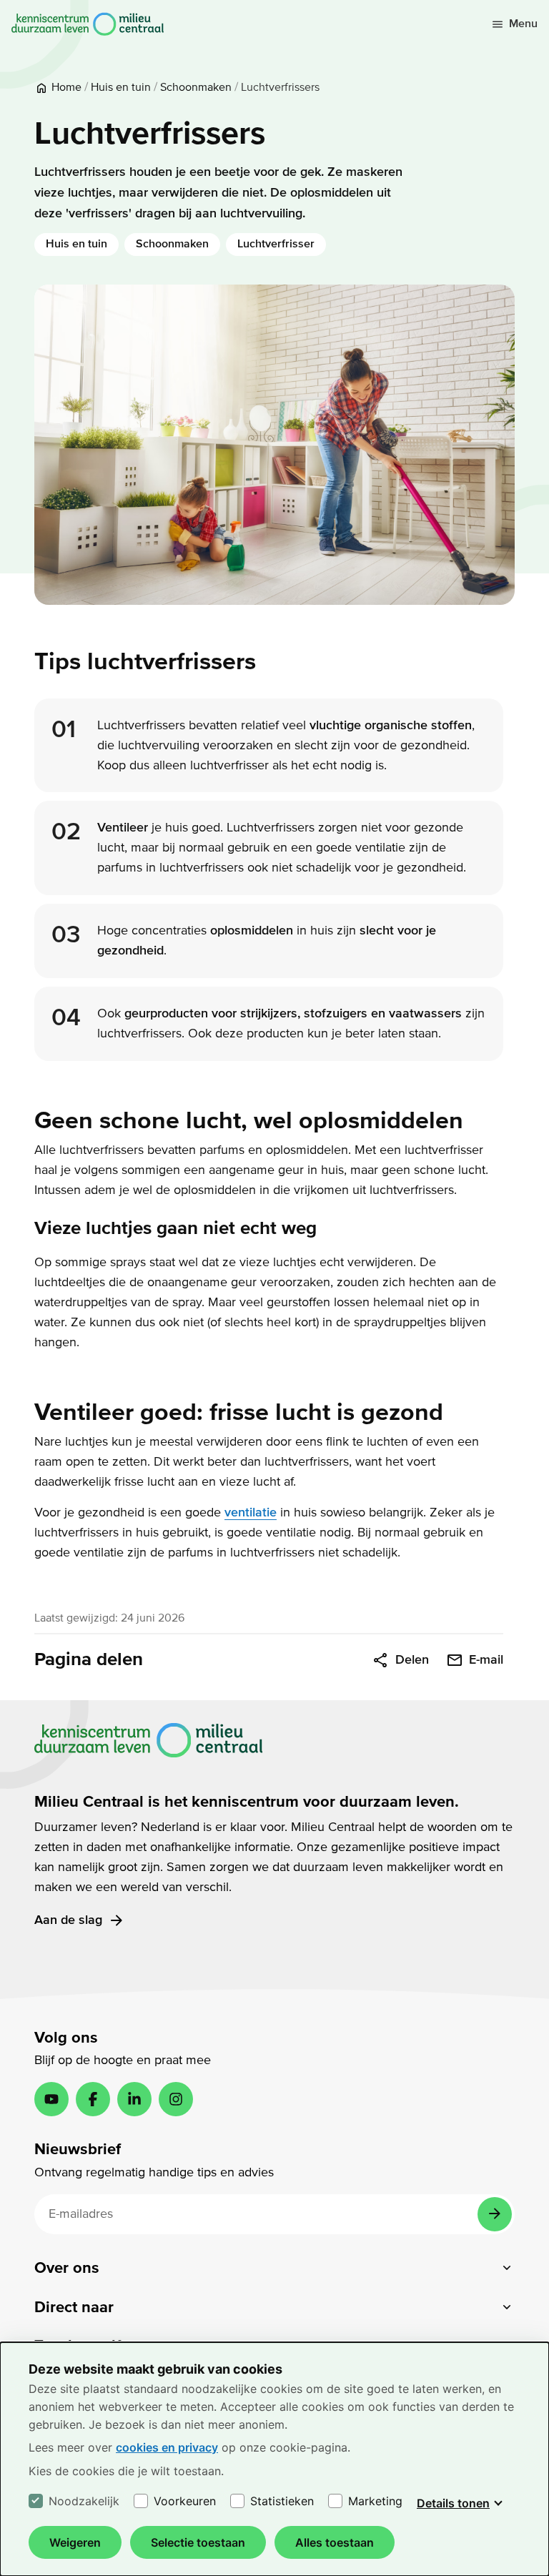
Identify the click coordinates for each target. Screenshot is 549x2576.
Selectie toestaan (198, 2542)
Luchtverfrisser (276, 244)
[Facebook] (93, 2099)
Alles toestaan (335, 2542)
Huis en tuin (76, 244)
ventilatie (251, 1512)
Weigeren (75, 2542)
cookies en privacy (167, 2447)
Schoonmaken (172, 244)
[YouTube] (51, 2099)
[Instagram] (176, 2099)
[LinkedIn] (134, 2099)
